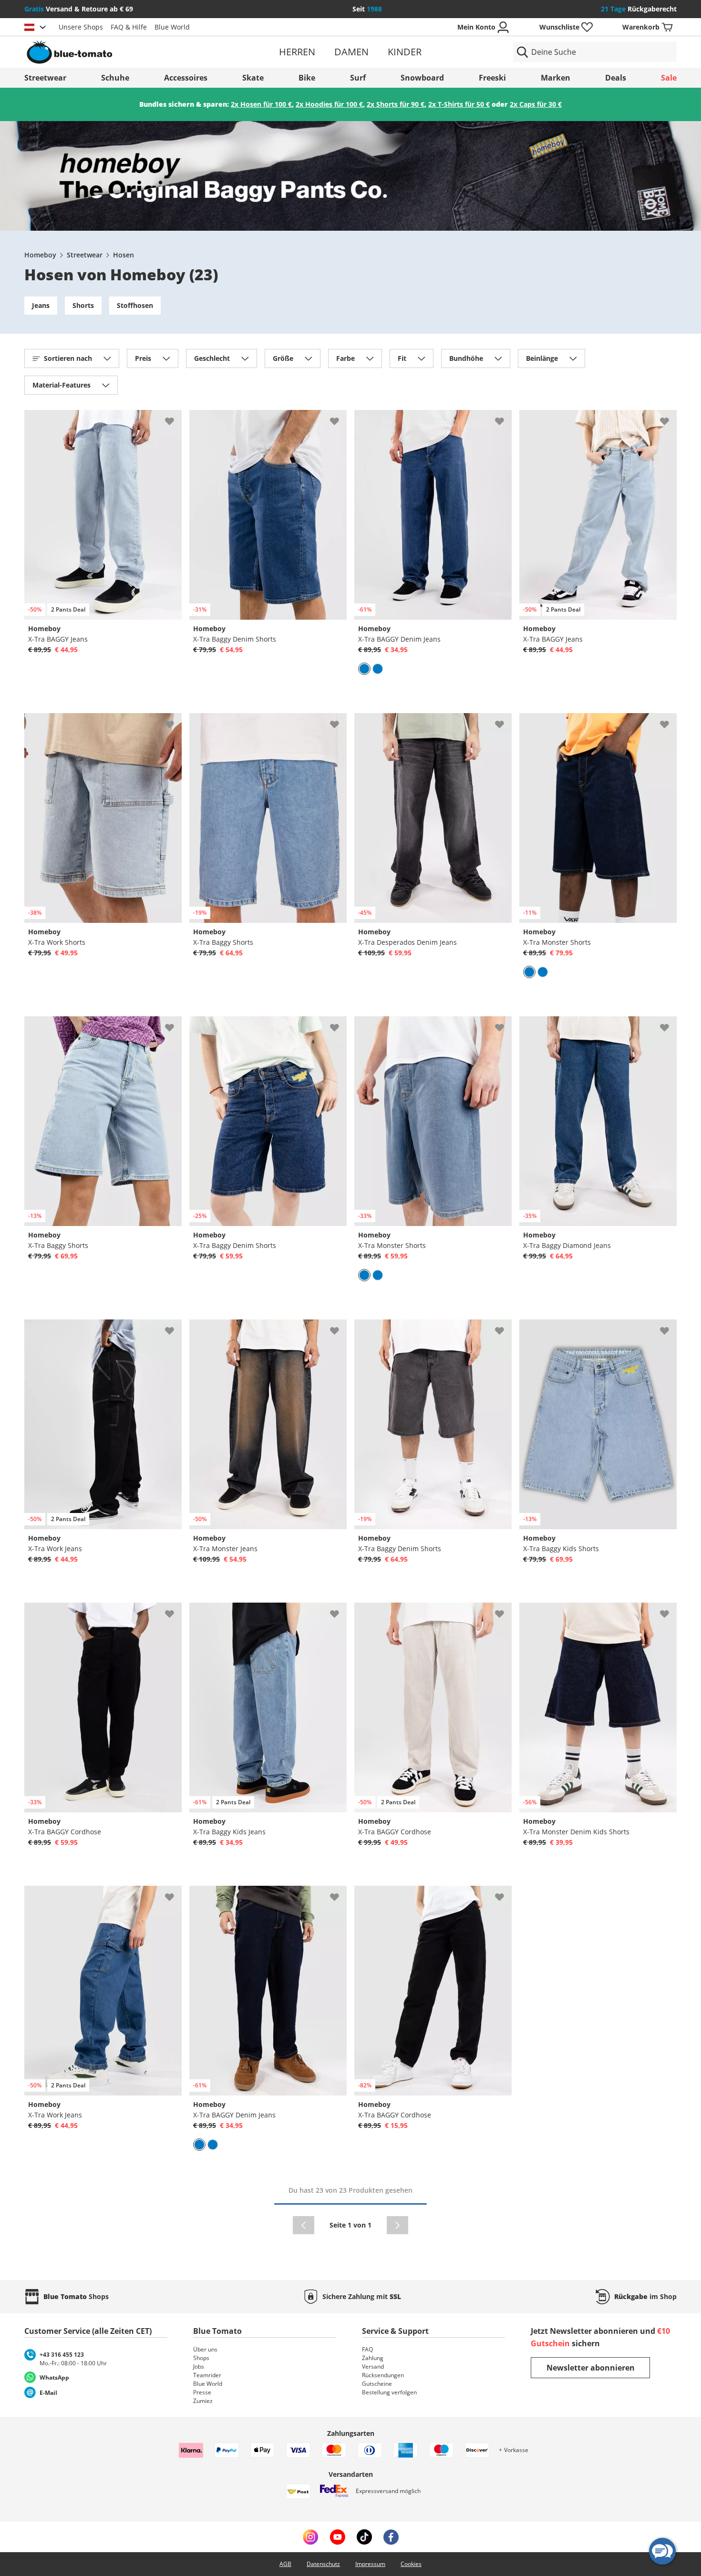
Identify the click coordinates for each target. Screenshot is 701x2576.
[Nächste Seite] (397, 2225)
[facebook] (391, 2537)
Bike (307, 78)
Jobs (199, 2366)
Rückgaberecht (639, 9)
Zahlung (373, 2358)
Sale (669, 78)
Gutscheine (377, 2384)
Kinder (405, 52)
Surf (358, 78)
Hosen (124, 255)
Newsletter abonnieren (591, 2368)
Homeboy (40, 255)
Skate (253, 78)
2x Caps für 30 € (536, 104)
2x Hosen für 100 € (261, 104)
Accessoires (186, 78)
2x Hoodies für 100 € (329, 104)
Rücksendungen (383, 2375)
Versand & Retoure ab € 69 (79, 9)
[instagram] (310, 2537)
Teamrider (207, 2375)
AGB (285, 2564)
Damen (351, 52)
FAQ (367, 2349)
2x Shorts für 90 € (396, 104)
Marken (556, 78)
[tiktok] (364, 2537)
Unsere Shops (81, 27)
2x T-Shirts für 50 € (459, 104)
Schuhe (115, 78)
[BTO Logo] (130, 52)
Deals (616, 78)
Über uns (205, 2349)
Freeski (492, 78)
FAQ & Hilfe (129, 27)
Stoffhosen (135, 305)
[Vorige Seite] (304, 2225)
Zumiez (203, 2401)
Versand (373, 2366)
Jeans (41, 305)
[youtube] (337, 2537)
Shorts (83, 305)
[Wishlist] (174, 418)
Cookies (411, 2564)
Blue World (172, 27)
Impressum (370, 2564)
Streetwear (45, 78)
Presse (202, 2392)
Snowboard (422, 78)
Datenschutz (323, 2564)
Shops (201, 2358)
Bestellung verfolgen (389, 2392)
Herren (297, 52)
